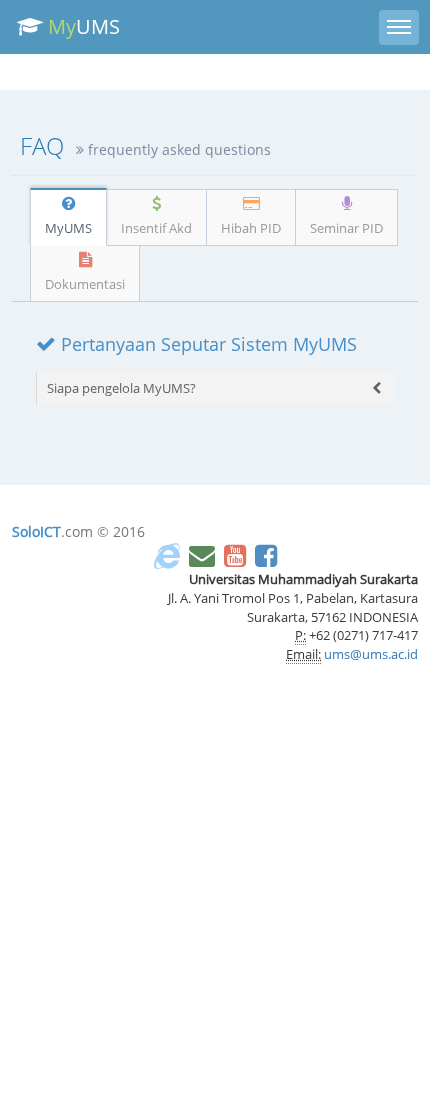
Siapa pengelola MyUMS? (121, 388)
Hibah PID (251, 228)
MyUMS (68, 228)
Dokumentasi (85, 284)
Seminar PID (346, 228)
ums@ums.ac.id (371, 654)
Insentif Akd (156, 228)
